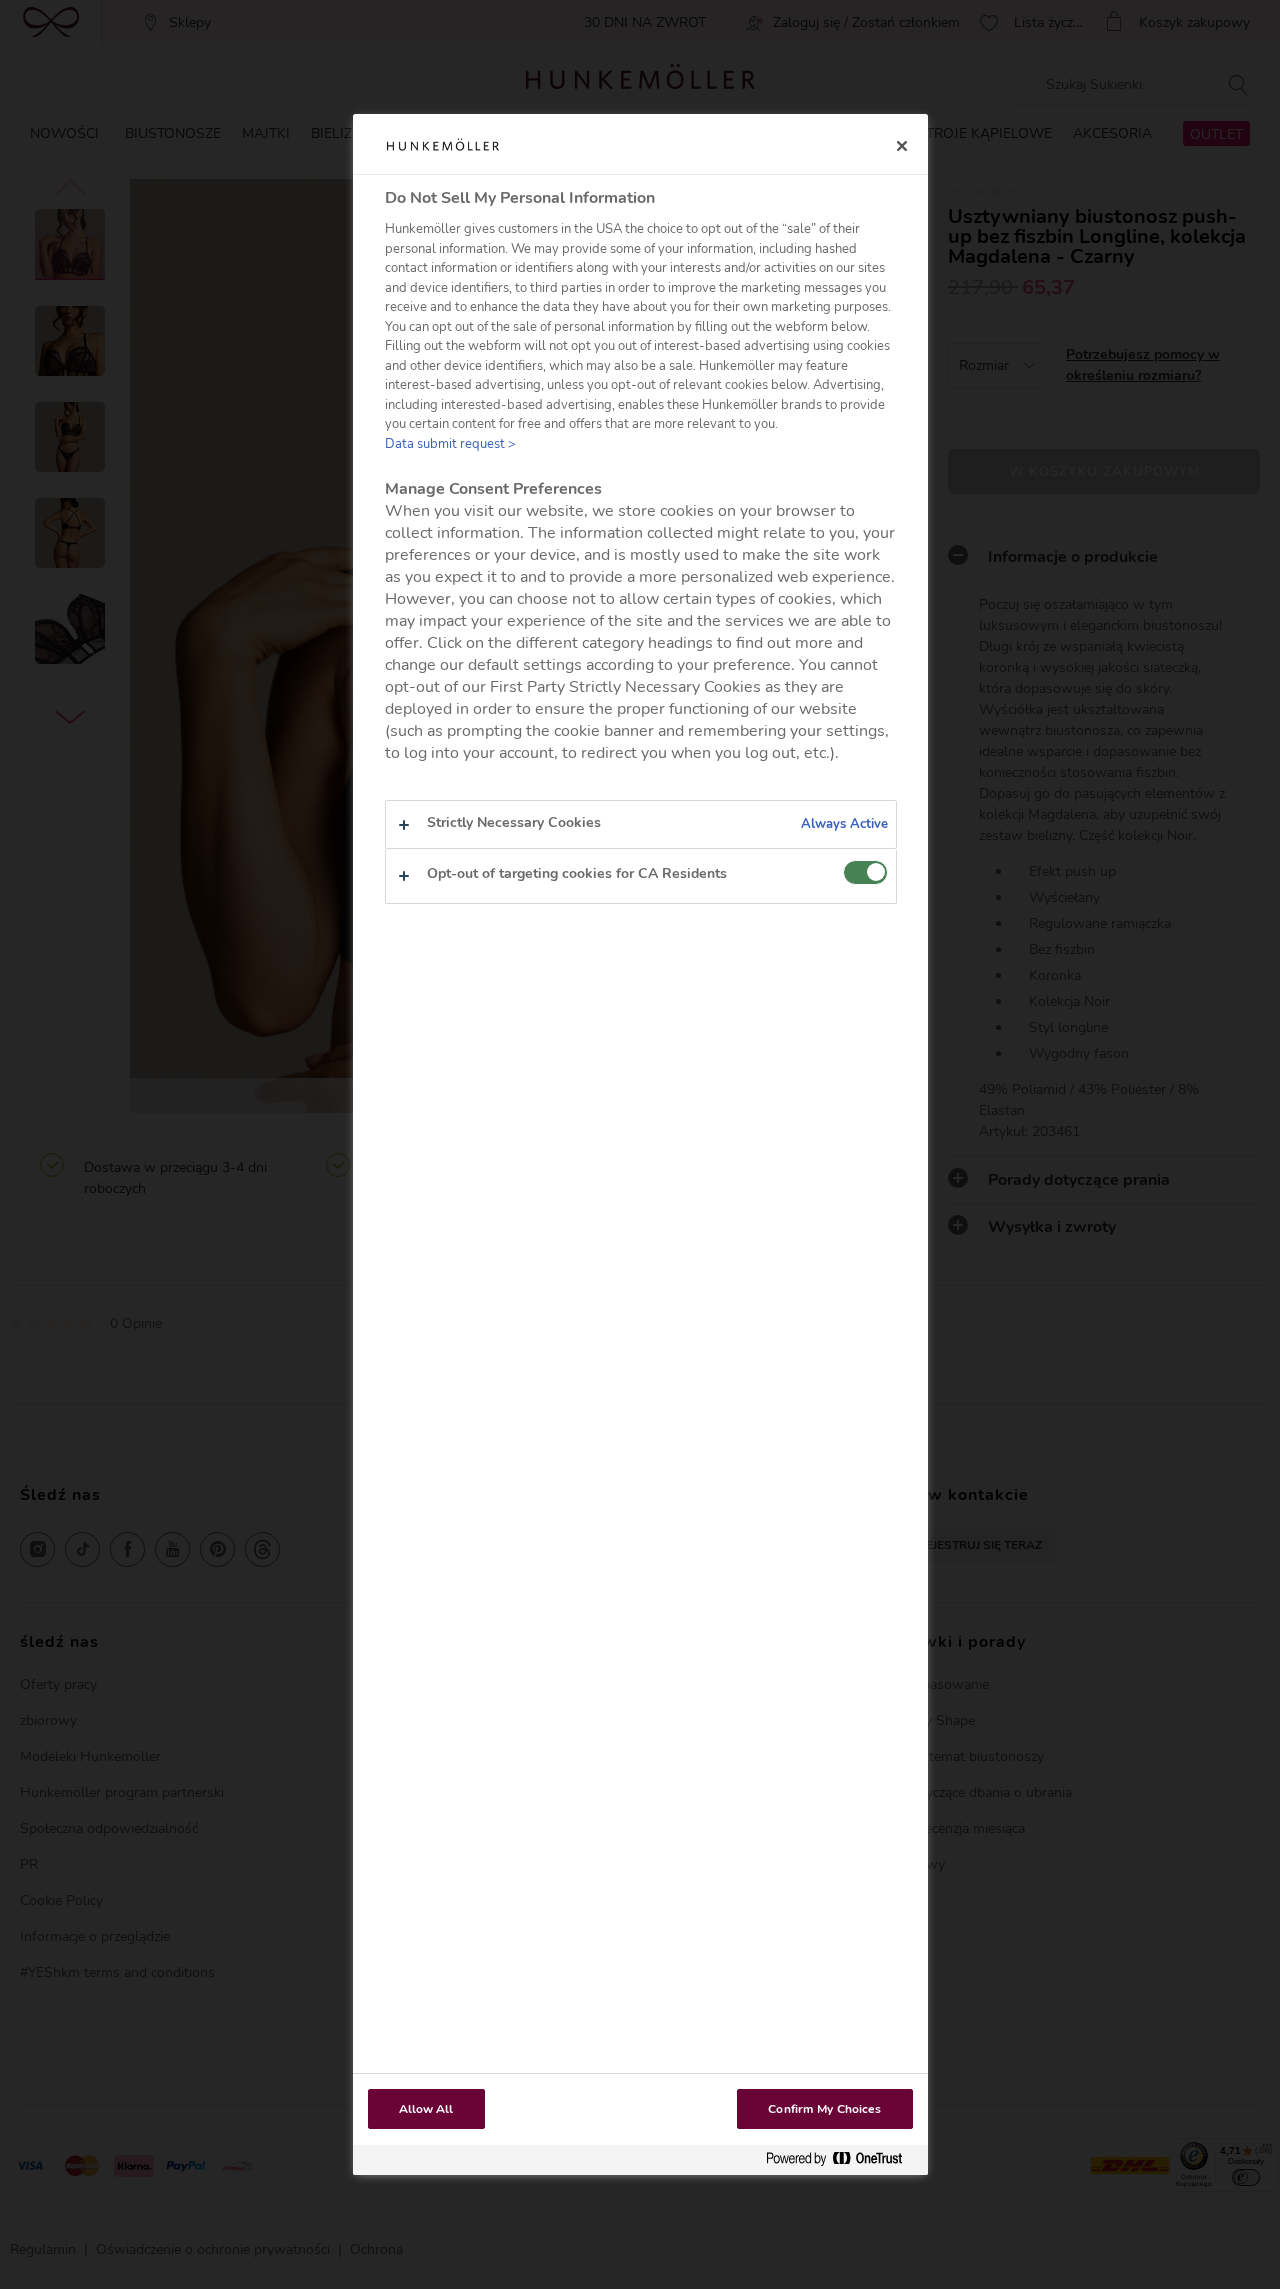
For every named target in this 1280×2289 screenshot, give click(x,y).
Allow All (426, 2109)
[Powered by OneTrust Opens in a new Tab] (842, 2159)
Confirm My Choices (824, 2109)
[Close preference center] (902, 146)
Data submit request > (450, 444)
